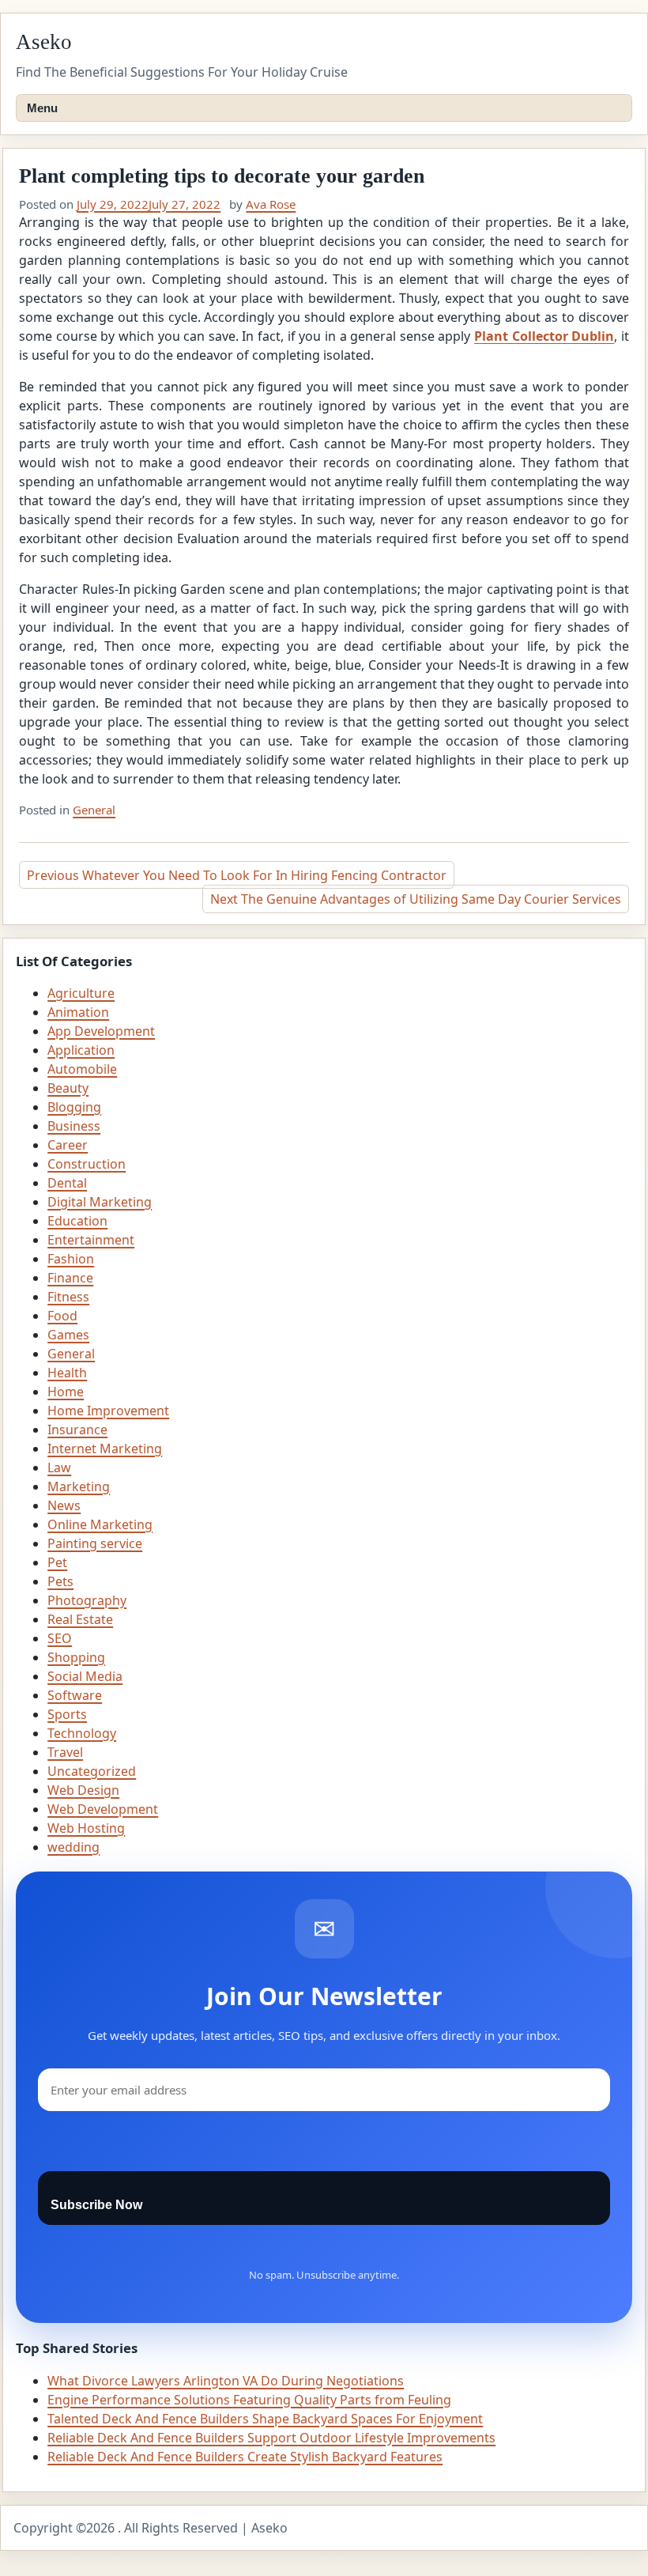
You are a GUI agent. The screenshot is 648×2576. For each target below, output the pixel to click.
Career (68, 1145)
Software (75, 1695)
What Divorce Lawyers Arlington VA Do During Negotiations (226, 2381)
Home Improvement (108, 1411)
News (64, 1505)
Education (77, 1221)
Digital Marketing (100, 1202)
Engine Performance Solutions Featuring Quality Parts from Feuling (249, 2400)
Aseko (44, 42)
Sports (67, 1714)
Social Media (85, 1676)
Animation (78, 1012)
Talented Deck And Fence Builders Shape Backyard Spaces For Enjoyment (265, 2419)
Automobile (82, 1069)
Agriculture (81, 993)
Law (59, 1467)
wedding (73, 1847)
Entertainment (91, 1240)
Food (62, 1316)
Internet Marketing (105, 1449)
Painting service (95, 1543)
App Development (101, 1031)
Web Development (103, 1809)
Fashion (71, 1259)
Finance (70, 1278)
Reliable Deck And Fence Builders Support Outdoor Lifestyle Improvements (271, 2438)
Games (68, 1335)
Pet (57, 1562)
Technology (82, 1733)
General (94, 810)
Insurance (77, 1430)
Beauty (68, 1088)
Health (67, 1373)
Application (81, 1050)
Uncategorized (92, 1771)
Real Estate (80, 1619)
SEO (60, 1638)
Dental (67, 1183)
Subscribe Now (96, 2205)
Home (66, 1392)
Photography (87, 1600)
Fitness (68, 1297)
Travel (65, 1752)
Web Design (83, 1790)
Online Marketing (100, 1524)
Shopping (76, 1657)
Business (74, 1126)
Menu (42, 108)
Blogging (74, 1107)
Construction (87, 1164)
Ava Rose (271, 204)
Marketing (79, 1486)
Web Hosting (86, 1828)
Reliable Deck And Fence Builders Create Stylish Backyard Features (245, 2457)
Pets (60, 1581)
